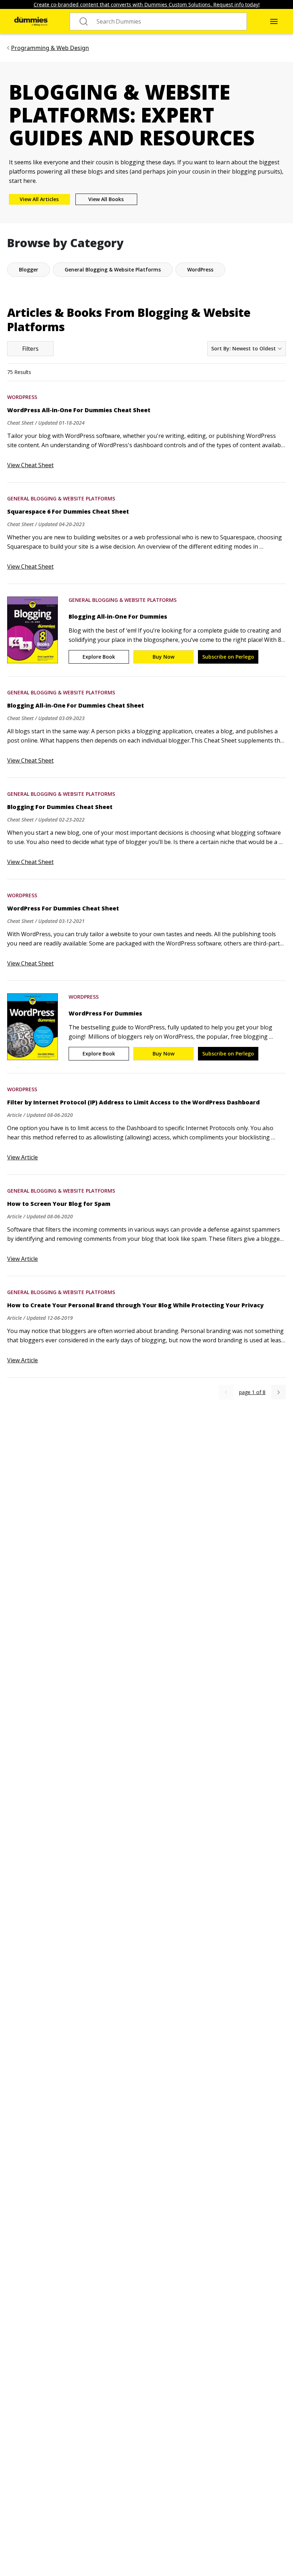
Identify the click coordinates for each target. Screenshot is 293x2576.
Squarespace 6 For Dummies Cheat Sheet (68, 511)
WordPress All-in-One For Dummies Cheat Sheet (79, 410)
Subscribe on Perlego (228, 657)
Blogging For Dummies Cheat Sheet (60, 807)
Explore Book (99, 657)
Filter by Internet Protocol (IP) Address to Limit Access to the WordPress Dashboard (133, 1102)
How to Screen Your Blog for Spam (59, 1204)
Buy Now (163, 657)
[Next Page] (279, 1392)
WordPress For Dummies (105, 1013)
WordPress (22, 397)
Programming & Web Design (50, 48)
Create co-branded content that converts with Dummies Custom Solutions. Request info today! (147, 4)
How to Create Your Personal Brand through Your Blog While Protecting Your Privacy (135, 1305)
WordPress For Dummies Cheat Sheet (63, 908)
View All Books (106, 199)
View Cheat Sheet (30, 465)
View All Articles (39, 199)
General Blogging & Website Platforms (61, 498)
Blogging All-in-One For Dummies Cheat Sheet (76, 705)
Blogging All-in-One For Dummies (118, 616)
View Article (23, 1157)
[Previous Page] (226, 1392)
